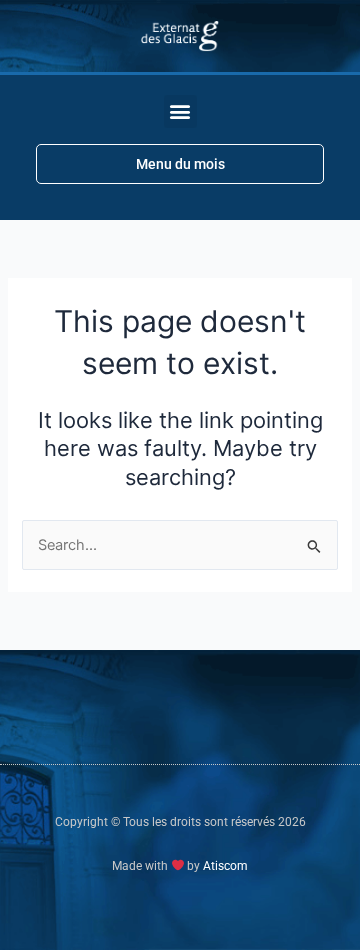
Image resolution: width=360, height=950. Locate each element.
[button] (180, 111)
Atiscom (225, 866)
